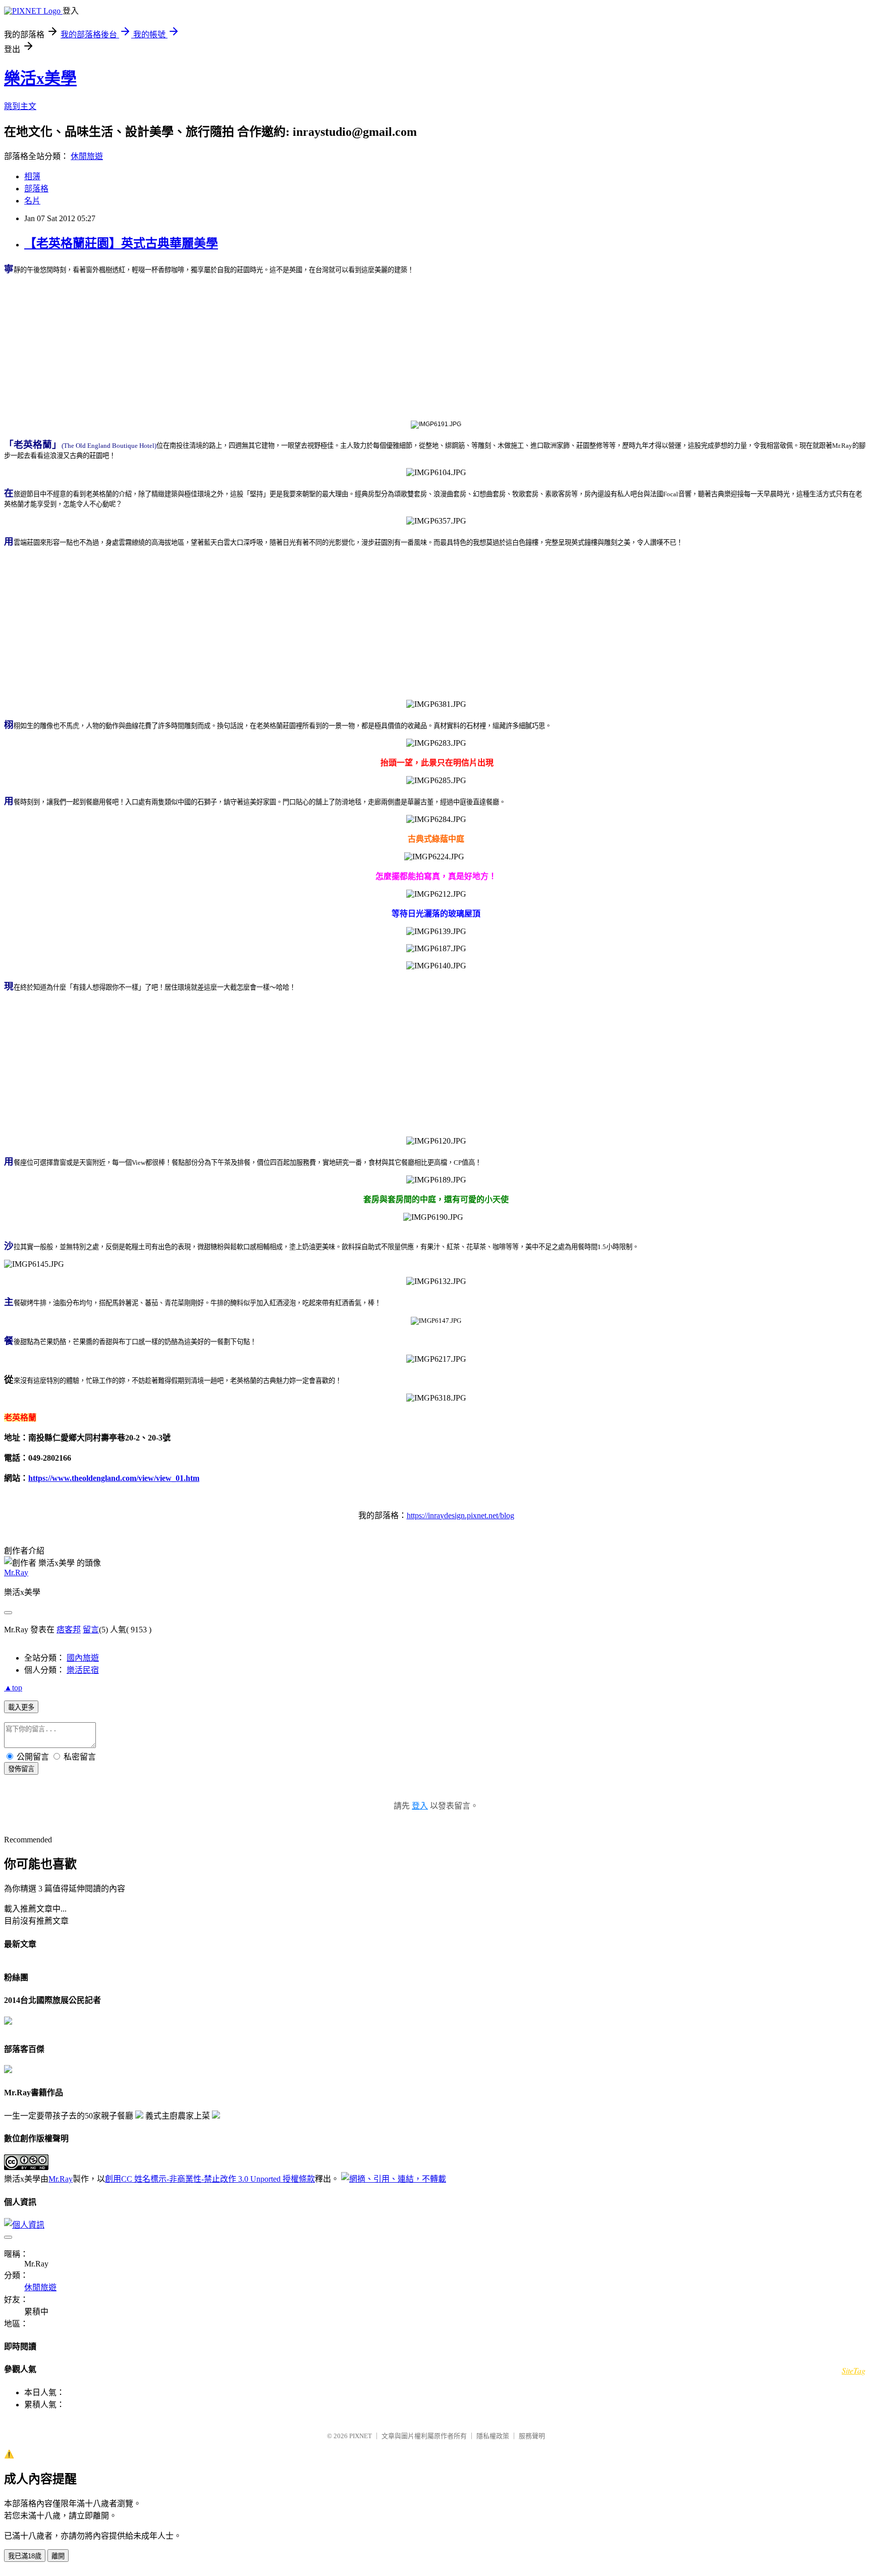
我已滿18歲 (25, 2556)
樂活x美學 (40, 78)
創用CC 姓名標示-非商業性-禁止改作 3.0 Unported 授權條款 (210, 2179)
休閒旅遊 (87, 156)
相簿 (32, 176)
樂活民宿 (83, 1670)
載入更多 (21, 1707)
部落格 (36, 189)
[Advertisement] (436, 346)
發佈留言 (21, 1769)
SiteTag (854, 2370)
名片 (32, 201)
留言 (91, 1630)
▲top (13, 1688)
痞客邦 (69, 1630)
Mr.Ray (16, 1573)
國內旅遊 (83, 1658)
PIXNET (361, 2436)
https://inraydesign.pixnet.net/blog (460, 1515)
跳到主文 (20, 106)
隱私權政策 (493, 2436)
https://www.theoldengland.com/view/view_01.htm (114, 1478)
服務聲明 (532, 2436)
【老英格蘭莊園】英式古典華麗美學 (121, 243)
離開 (58, 2556)
